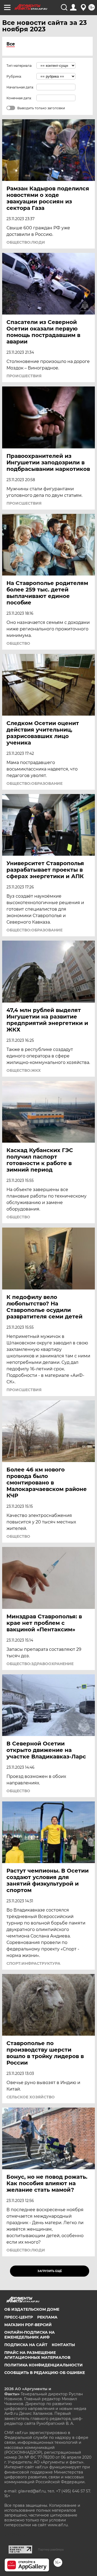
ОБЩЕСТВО (18, 643)
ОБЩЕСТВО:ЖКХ (24, 1070)
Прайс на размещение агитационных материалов (37, 2355)
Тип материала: (19, 66)
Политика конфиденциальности (44, 2365)
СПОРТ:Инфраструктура (33, 1963)
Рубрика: (14, 76)
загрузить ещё (50, 2271)
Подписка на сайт (26, 2345)
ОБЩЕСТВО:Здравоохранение (40, 1664)
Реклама (47, 2317)
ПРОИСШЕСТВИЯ (24, 376)
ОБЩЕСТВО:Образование (34, 783)
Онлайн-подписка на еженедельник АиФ (30, 2335)
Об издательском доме (32, 2309)
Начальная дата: (20, 87)
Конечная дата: (19, 98)
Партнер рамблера (51, 2549)
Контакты (63, 2345)
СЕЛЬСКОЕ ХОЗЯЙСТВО (31, 2097)
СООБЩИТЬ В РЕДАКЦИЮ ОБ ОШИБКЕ (45, 2373)
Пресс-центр (19, 2317)
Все (11, 44)
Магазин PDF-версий (28, 2325)
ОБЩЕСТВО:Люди (26, 242)
